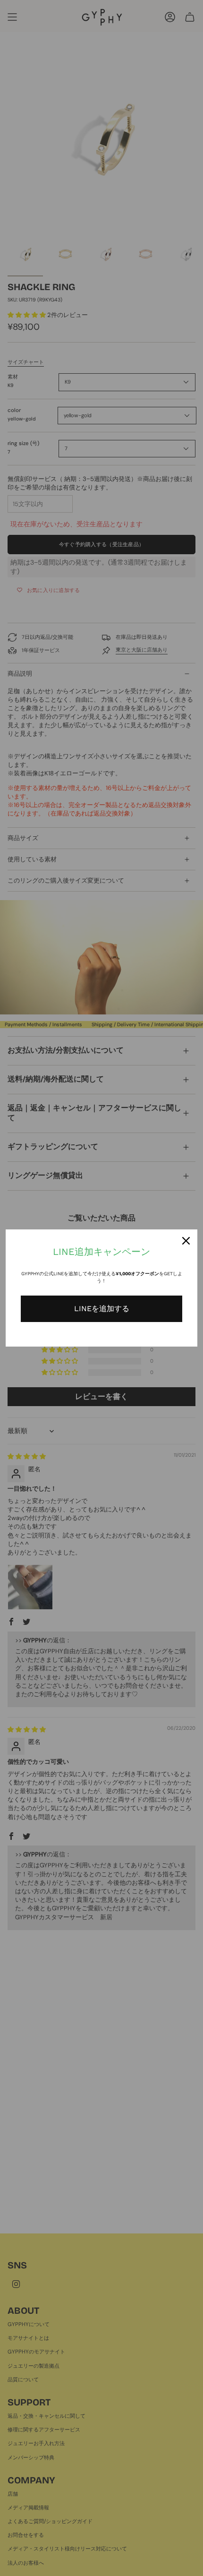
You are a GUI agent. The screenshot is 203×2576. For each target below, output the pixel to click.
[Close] (186, 1241)
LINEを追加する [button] (102, 1309)
